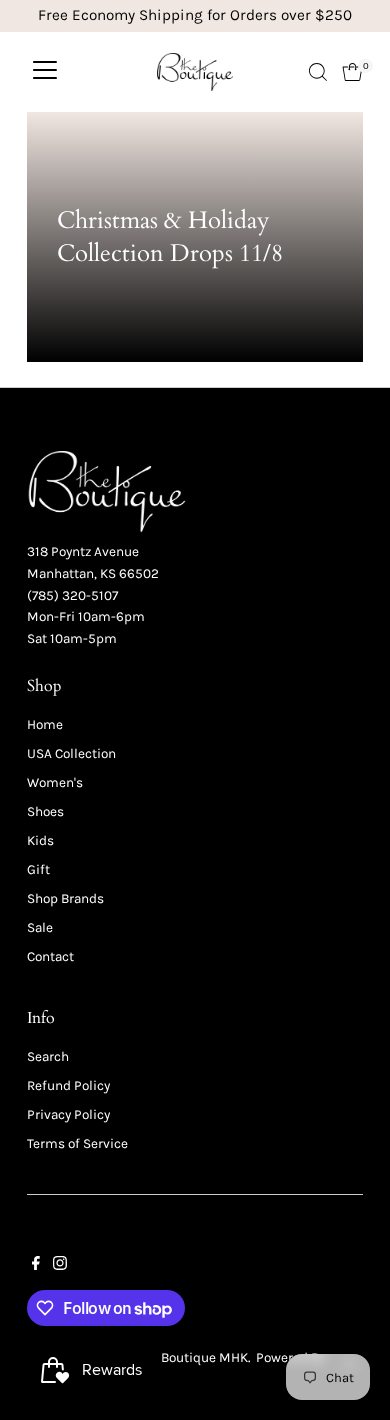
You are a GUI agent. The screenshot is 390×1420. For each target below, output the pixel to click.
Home (45, 724)
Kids (40, 840)
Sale (40, 927)
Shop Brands (65, 898)
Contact (50, 956)
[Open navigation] (45, 72)
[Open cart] (352, 72)
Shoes (45, 811)
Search (48, 1056)
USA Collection (71, 753)
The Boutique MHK (192, 1357)
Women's (55, 782)
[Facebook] (36, 1266)
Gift (38, 869)
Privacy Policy (68, 1114)
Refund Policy (68, 1085)
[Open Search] (318, 72)
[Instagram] (60, 1266)
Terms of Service (77, 1143)
